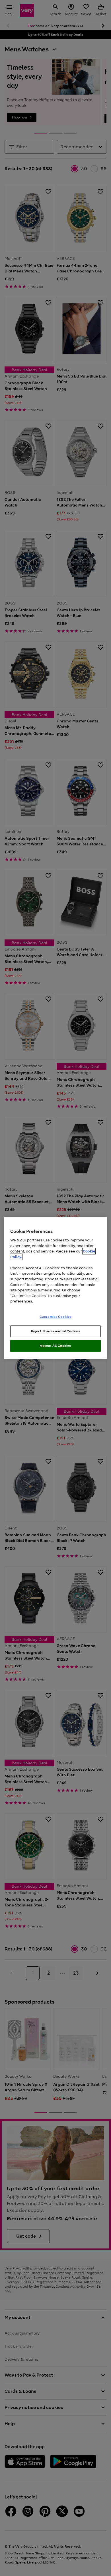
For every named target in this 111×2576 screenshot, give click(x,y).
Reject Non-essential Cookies (56, 1331)
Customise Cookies (56, 1316)
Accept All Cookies (55, 1346)
